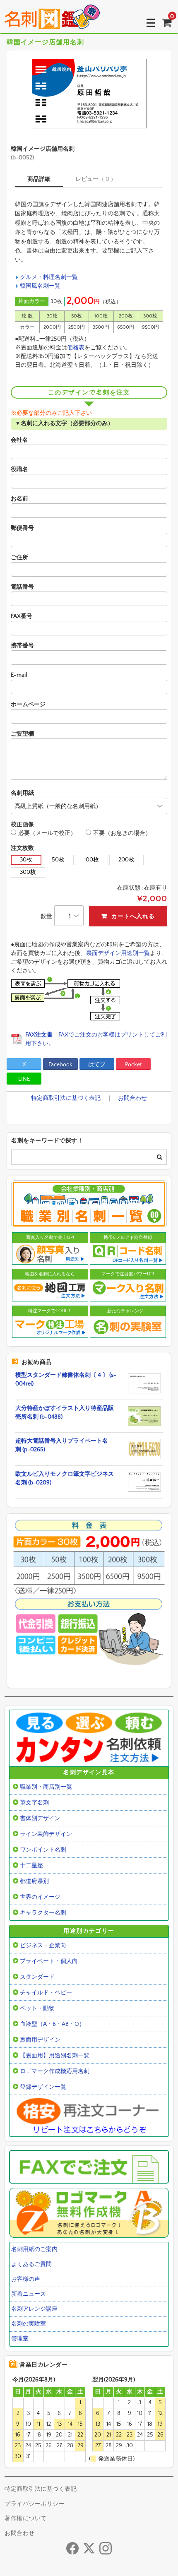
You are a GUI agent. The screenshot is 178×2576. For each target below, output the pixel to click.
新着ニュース (29, 2294)
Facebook (60, 1065)
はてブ (97, 1065)
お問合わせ (132, 1098)
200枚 (126, 860)
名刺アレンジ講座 (34, 2309)
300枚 (28, 872)
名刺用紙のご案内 (34, 2249)
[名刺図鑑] (52, 23)
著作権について (26, 2518)
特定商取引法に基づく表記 (66, 1098)
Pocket (133, 1065)
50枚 (58, 860)
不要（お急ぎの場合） (122, 833)
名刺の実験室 (29, 2324)
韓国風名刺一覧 (40, 286)
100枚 (91, 860)
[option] (89, 94)
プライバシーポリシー (35, 2504)
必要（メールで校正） (47, 833)
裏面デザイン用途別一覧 (118, 953)
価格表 (76, 348)
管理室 (20, 2339)
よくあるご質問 (31, 2264)
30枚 (26, 860)
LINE (24, 1079)
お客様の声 (26, 2279)
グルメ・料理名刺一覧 (49, 277)
